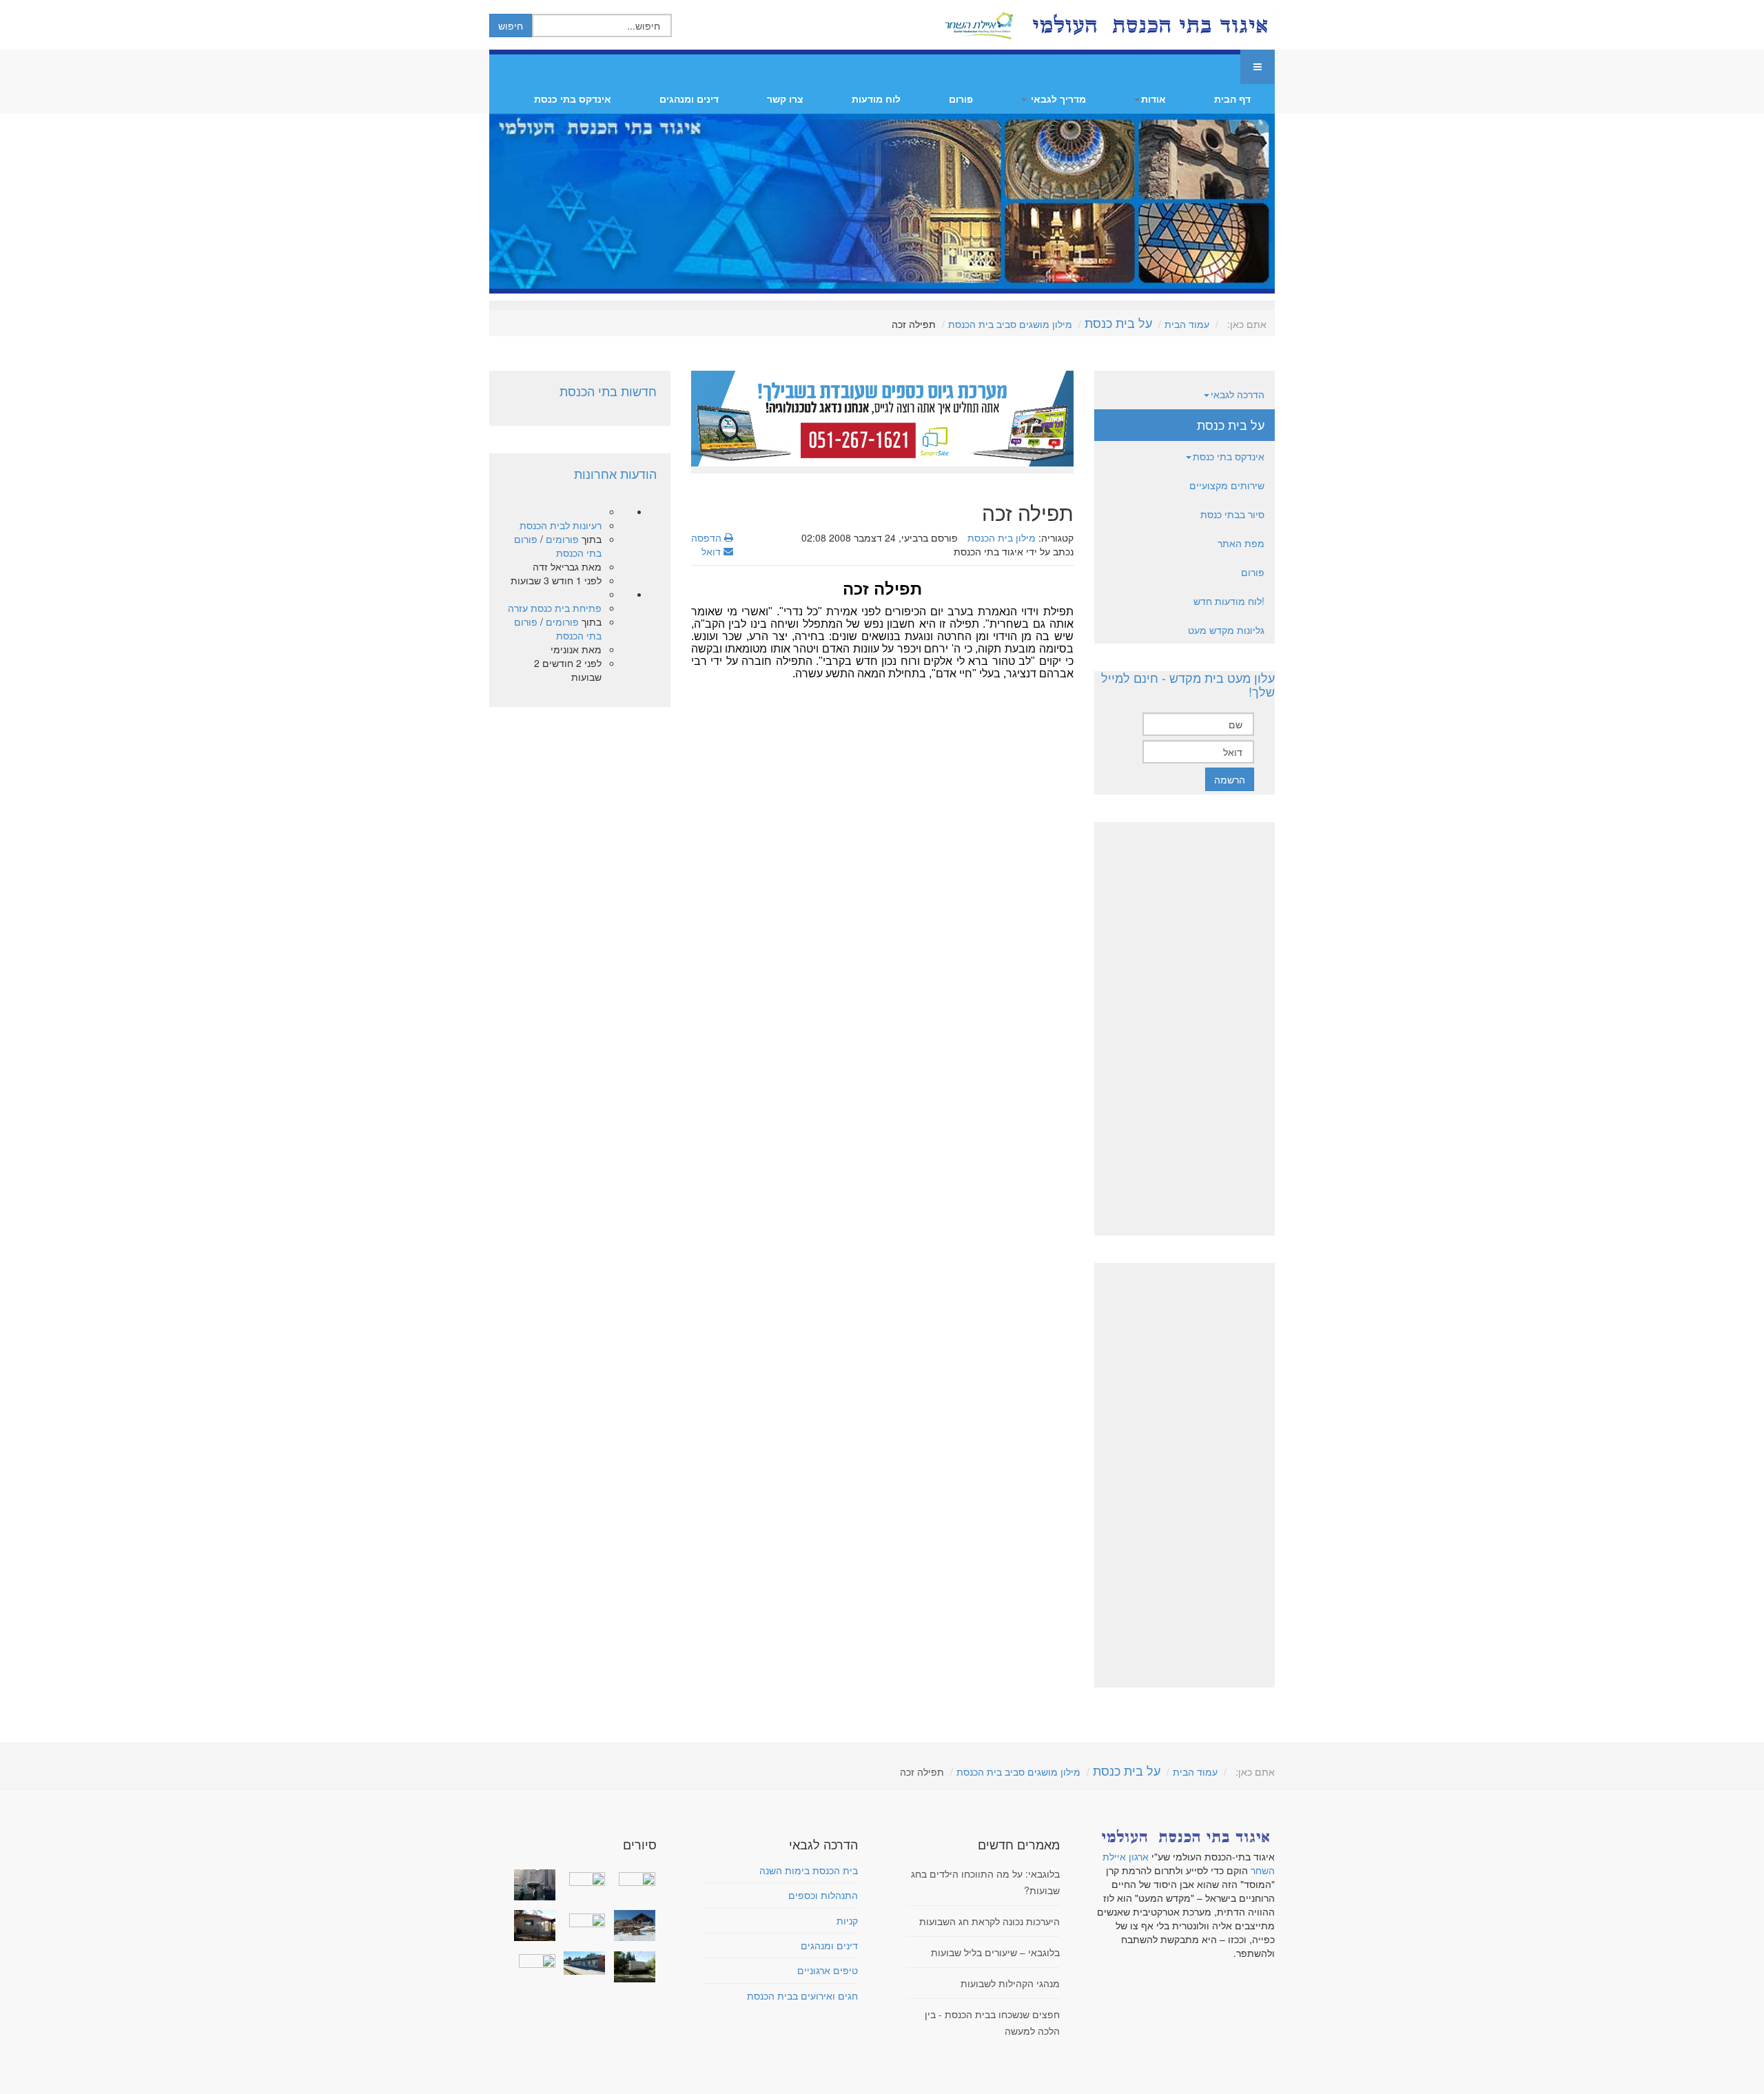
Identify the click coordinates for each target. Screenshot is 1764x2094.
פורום (961, 99)
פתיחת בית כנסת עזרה (555, 608)
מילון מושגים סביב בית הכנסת (1010, 324)
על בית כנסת (1118, 322)
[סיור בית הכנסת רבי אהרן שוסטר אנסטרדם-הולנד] (532, 1885)
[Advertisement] (882, 802)
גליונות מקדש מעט (1226, 630)
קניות (847, 1920)
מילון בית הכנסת (1002, 537)
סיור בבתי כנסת (1232, 514)
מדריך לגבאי (1057, 99)
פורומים (562, 539)
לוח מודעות (876, 99)
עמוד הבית (1187, 324)
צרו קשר (785, 99)
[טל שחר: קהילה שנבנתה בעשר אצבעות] (532, 1926)
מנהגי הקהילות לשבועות (1010, 1983)
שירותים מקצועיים (1227, 485)
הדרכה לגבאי (1238, 394)
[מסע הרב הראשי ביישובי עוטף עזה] (631, 1878)
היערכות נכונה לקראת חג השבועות (989, 1921)
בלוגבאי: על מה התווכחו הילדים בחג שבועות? (985, 1882)
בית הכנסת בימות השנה (809, 1870)
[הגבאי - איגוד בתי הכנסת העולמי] (1149, 25)
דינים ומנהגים (689, 99)
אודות (1153, 99)
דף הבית (1232, 99)
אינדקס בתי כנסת (573, 99)
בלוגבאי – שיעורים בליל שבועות (995, 1952)
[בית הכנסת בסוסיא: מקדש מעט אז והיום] (631, 1926)
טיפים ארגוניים (828, 1970)
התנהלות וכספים (823, 1895)
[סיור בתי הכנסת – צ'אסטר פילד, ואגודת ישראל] (582, 1963)
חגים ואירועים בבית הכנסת (802, 1995)
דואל (712, 551)
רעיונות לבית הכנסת (561, 525)
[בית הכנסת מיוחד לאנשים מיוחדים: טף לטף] (582, 1918)
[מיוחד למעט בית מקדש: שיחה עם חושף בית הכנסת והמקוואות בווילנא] (582, 1878)
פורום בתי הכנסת (558, 546)
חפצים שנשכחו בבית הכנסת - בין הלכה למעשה (992, 2022)
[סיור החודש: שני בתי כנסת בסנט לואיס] (532, 1960)
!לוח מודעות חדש (1229, 601)
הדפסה (708, 537)
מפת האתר (1241, 543)
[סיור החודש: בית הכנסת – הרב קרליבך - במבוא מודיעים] (631, 1967)
